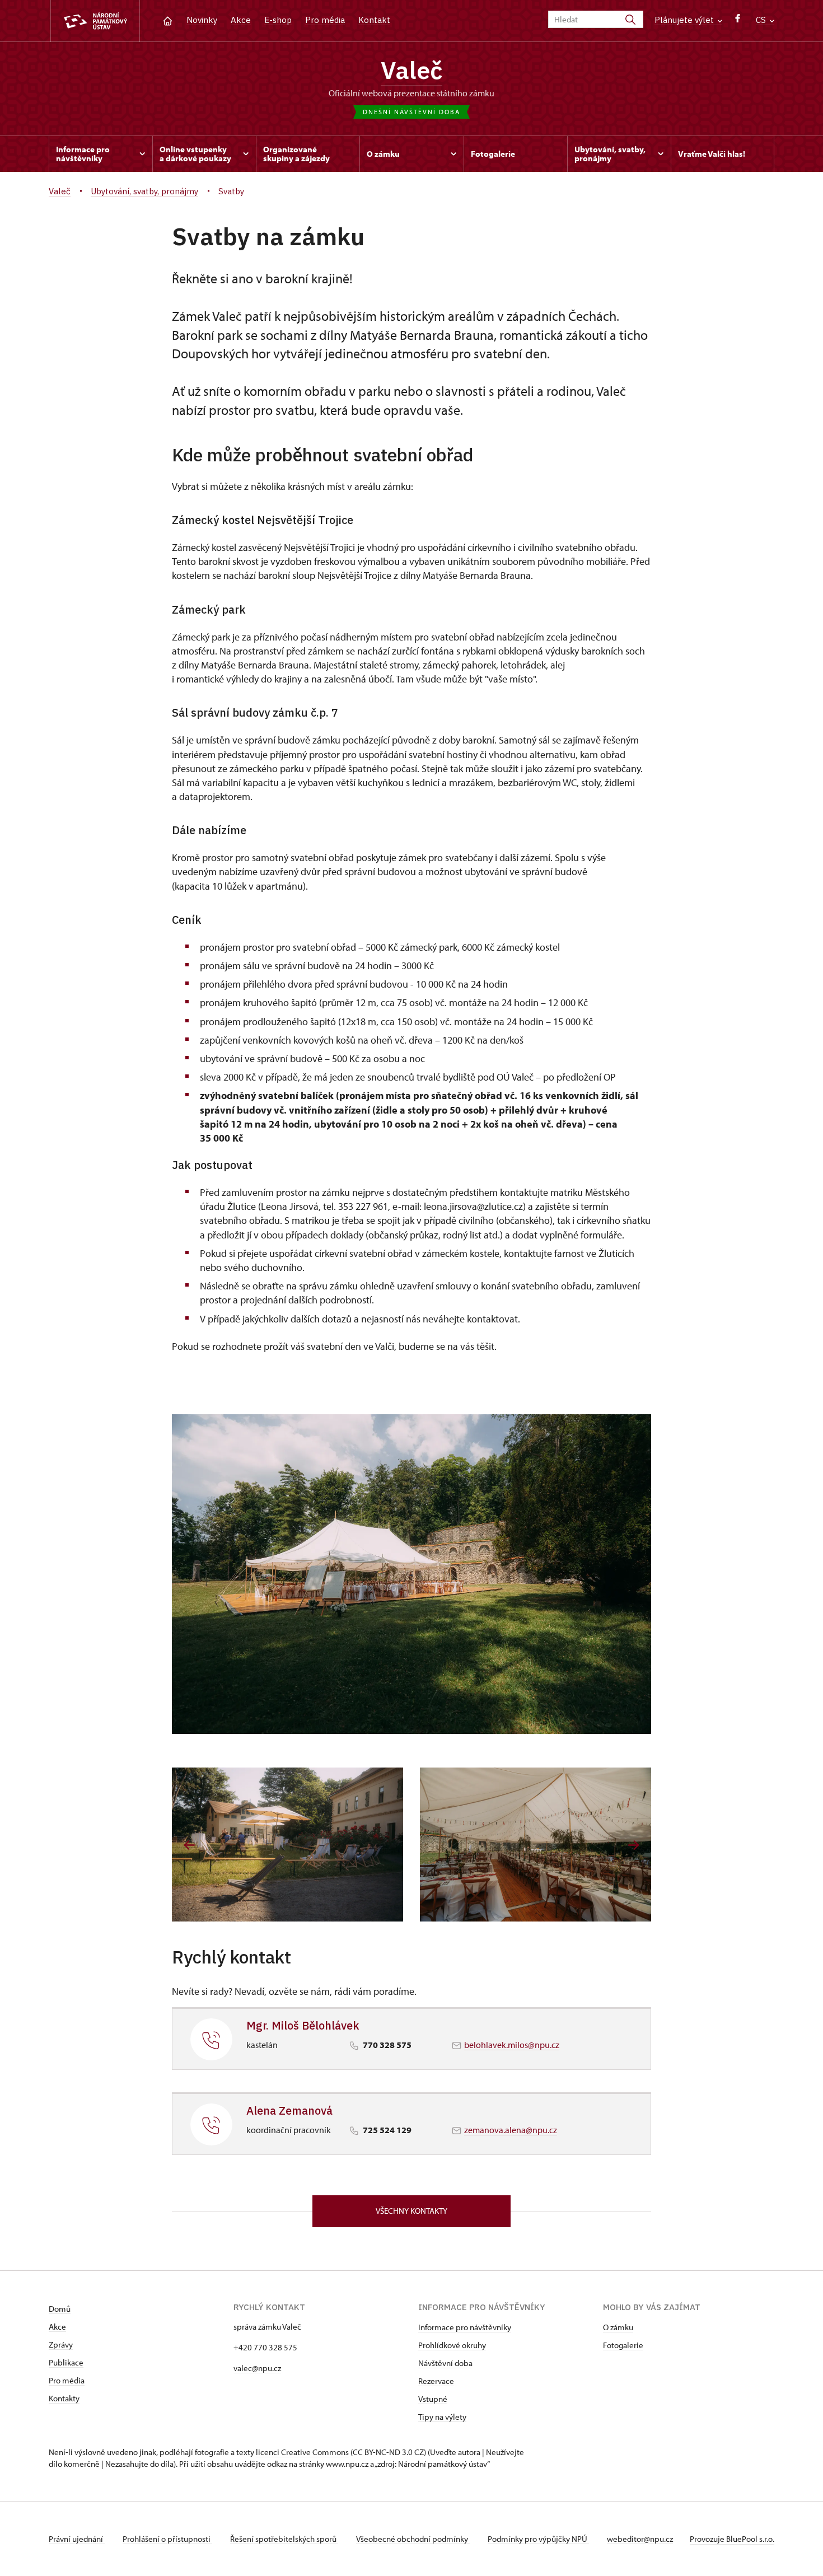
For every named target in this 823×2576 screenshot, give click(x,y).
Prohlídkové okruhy (452, 2345)
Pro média (325, 20)
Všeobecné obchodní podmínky (413, 2539)
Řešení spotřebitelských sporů (284, 2539)
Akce (241, 20)
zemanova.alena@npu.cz (511, 2130)
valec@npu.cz (257, 2368)
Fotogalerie (623, 2345)
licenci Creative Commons (302, 2452)
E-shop (278, 20)
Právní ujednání (77, 2539)
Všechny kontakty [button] (411, 2211)
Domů (60, 2309)
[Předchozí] (190, 1845)
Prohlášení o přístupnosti (167, 2539)
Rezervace (436, 2381)
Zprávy (61, 2344)
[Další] (633, 1845)
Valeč (411, 70)
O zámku (618, 2327)
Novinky (202, 20)
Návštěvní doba (445, 2363)
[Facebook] (738, 21)
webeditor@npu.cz (640, 2539)
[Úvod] (168, 20)
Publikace (66, 2362)
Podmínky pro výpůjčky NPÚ (538, 2539)
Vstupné (433, 2399)
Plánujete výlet (685, 20)
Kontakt (374, 20)
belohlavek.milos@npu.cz (512, 2045)
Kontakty (64, 2398)
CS (762, 20)
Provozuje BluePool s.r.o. (732, 2539)
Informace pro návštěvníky (465, 2327)
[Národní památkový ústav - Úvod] (95, 21)
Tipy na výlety (442, 2417)
